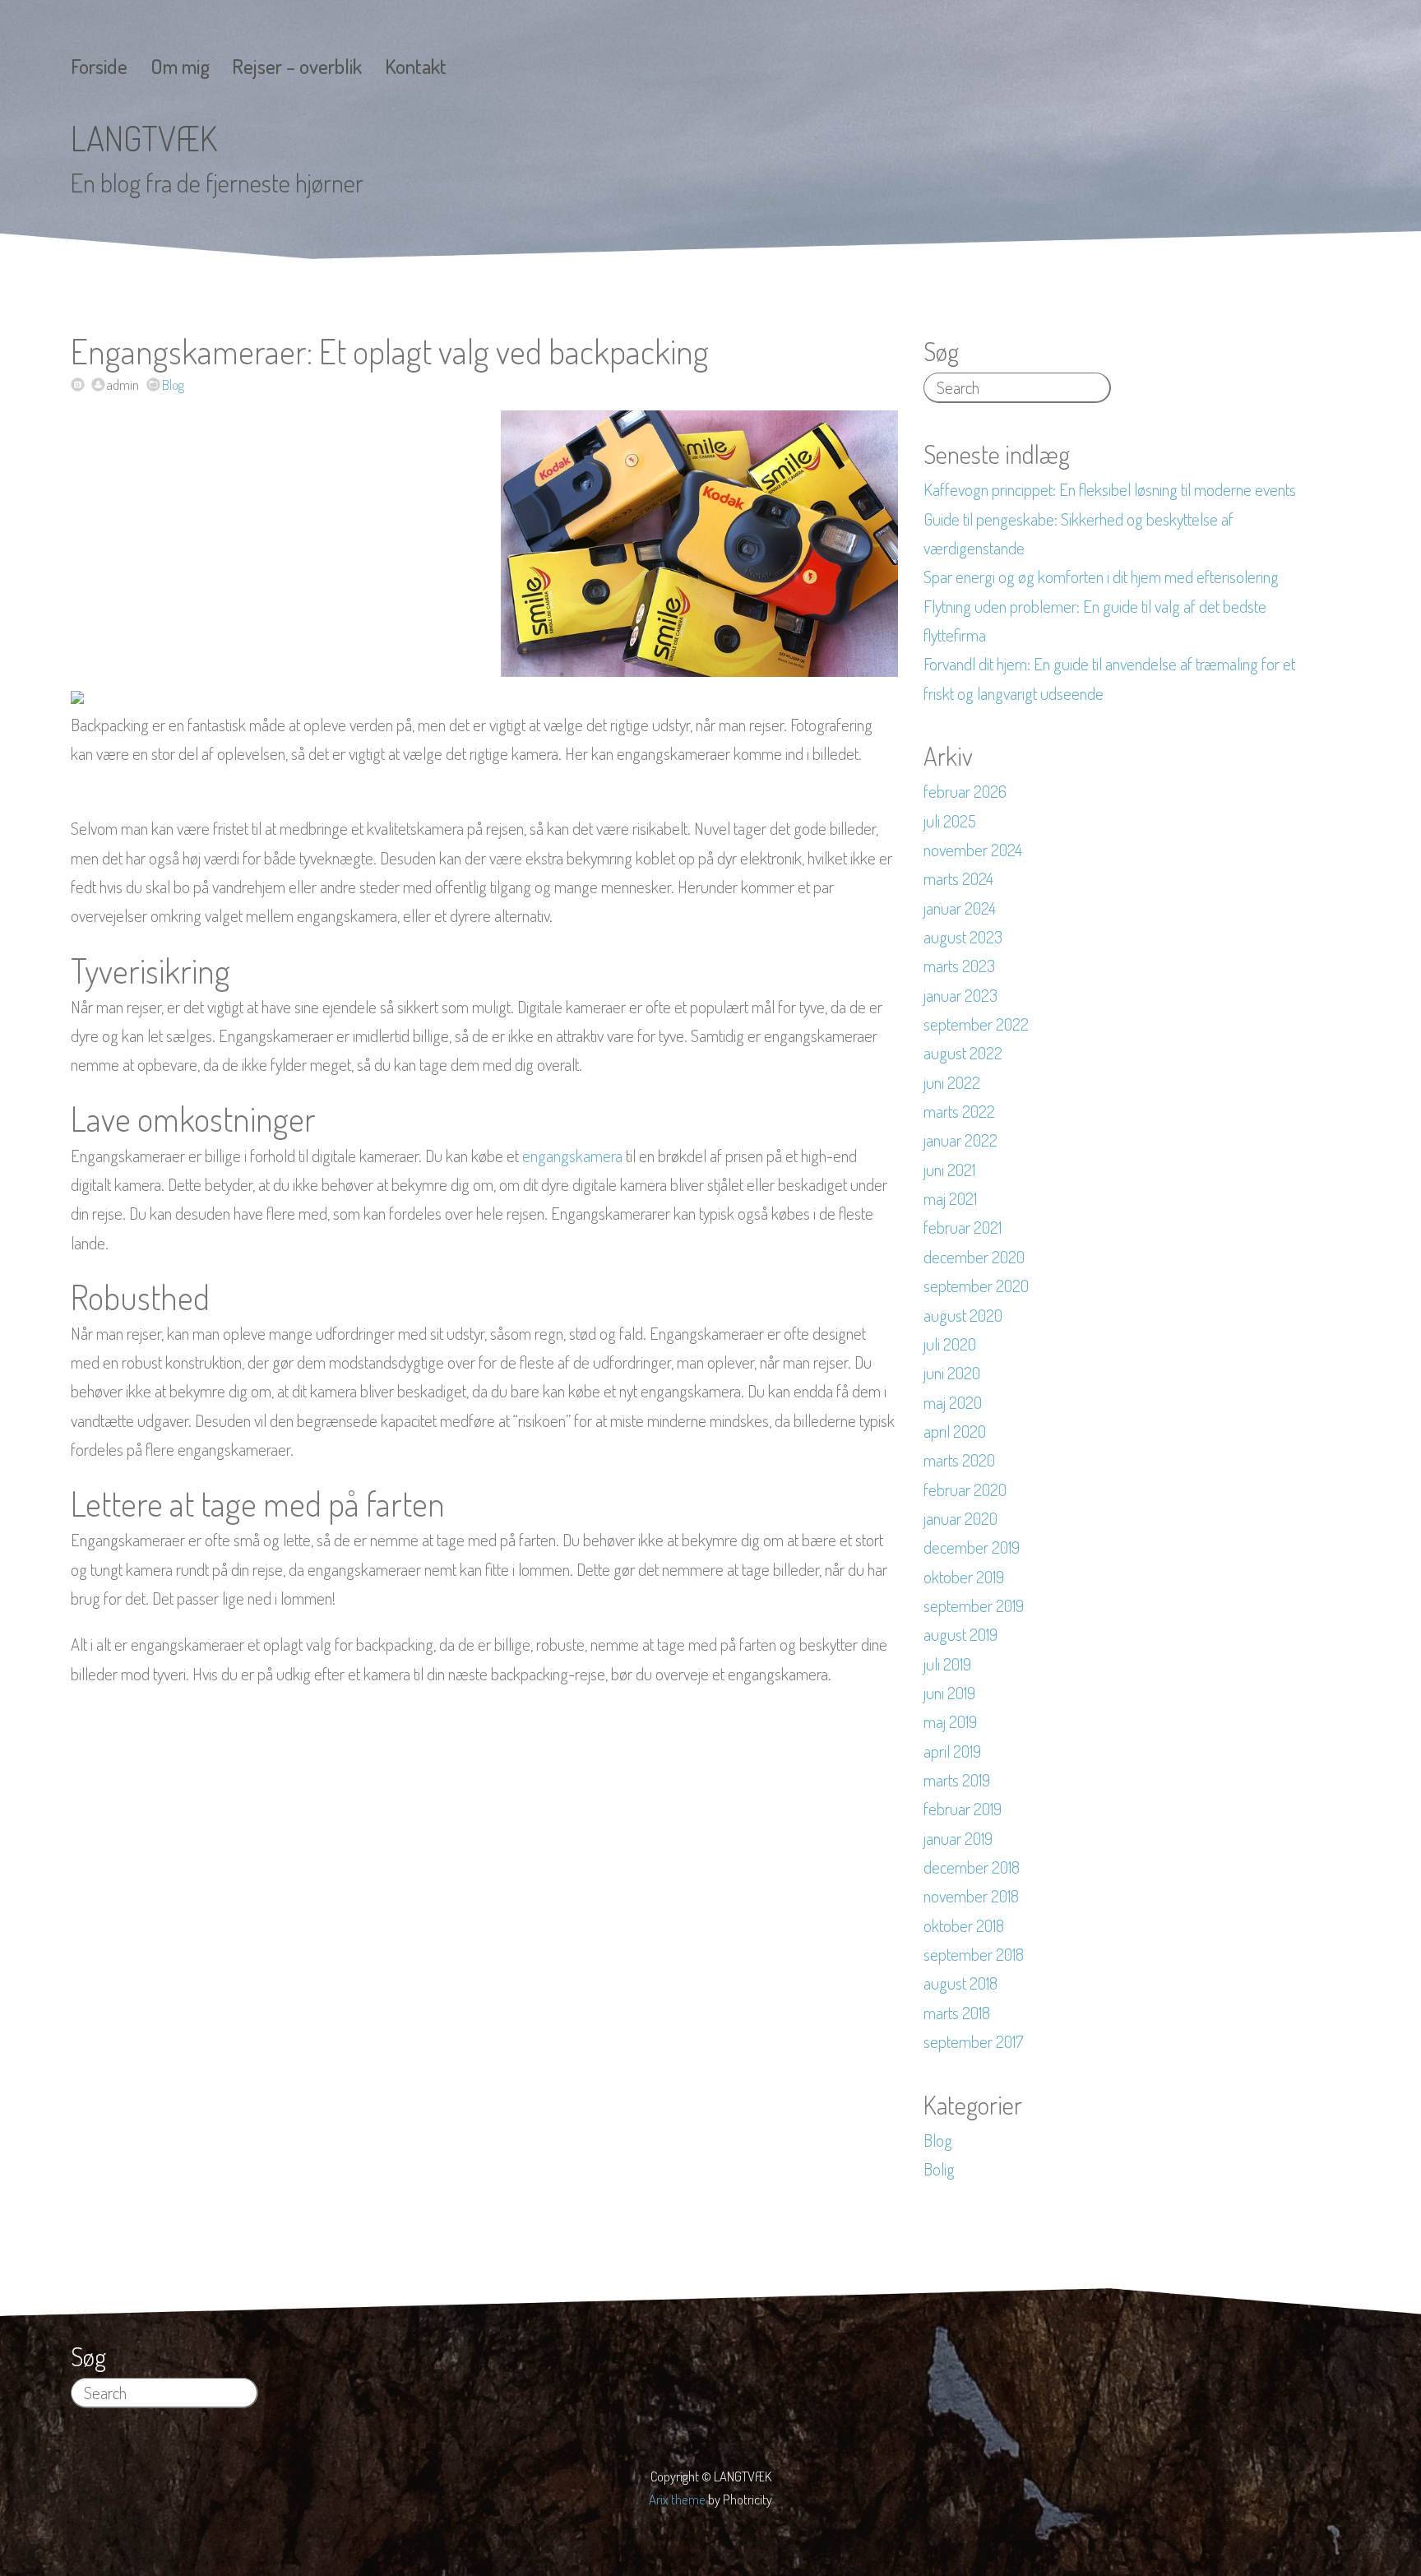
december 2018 (972, 1867)
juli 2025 (950, 821)
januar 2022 (960, 1140)
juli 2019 (947, 1664)
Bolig (939, 2169)
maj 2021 (950, 1198)
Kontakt (416, 66)
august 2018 (960, 1983)
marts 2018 (957, 2013)
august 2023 (963, 937)
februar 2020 (965, 1490)
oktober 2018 (964, 1925)
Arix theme (677, 2499)
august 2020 (963, 1315)
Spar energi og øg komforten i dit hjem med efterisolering (1101, 577)
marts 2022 (959, 1111)
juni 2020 (952, 1373)
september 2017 (973, 2041)
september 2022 (976, 1024)
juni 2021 (949, 1170)
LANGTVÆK (144, 138)
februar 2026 (965, 791)
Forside (99, 66)
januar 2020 (960, 1518)
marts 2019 (957, 1780)
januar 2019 (958, 1838)
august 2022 (963, 1053)
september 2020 (976, 1286)
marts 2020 (959, 1460)
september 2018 (974, 1954)
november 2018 (971, 1896)
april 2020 (955, 1431)
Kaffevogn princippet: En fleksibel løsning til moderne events (1110, 489)
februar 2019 (963, 1809)
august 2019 (960, 1634)
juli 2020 (950, 1344)
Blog (173, 385)
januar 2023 (960, 995)
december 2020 (974, 1257)
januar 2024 (960, 908)
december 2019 (972, 1547)
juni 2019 (949, 1693)
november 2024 (973, 850)
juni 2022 (952, 1082)
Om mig (180, 66)
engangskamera (572, 1156)
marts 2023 (959, 966)
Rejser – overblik (297, 66)
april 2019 (952, 1751)
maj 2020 (953, 1402)
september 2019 (974, 1605)
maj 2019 (950, 1721)
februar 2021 (963, 1227)
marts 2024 (958, 878)
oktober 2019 (964, 1577)
